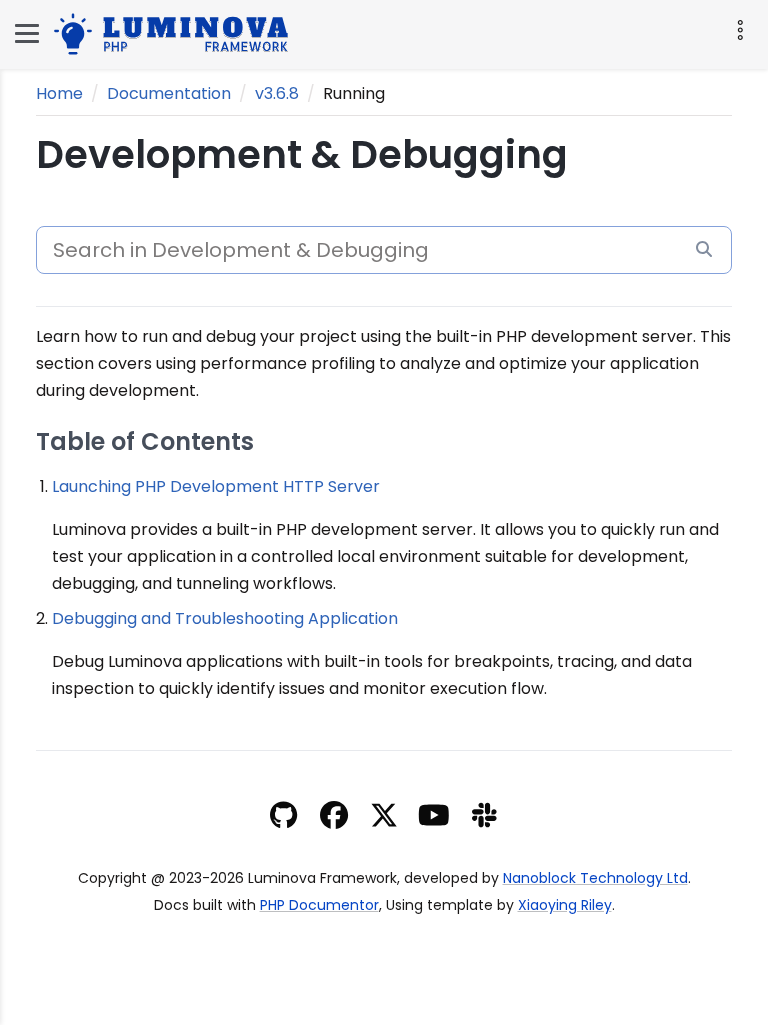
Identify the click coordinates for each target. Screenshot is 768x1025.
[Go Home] (176, 31)
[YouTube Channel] (434, 818)
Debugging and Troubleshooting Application (225, 618)
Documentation (169, 93)
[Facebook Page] (334, 818)
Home (59, 93)
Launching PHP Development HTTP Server (216, 486)
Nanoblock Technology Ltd (595, 878)
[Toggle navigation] (738, 30)
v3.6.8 (277, 93)
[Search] (704, 249)
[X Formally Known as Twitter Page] (384, 818)
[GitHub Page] (283, 818)
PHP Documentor (319, 905)
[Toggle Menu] (27, 33)
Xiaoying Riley (565, 905)
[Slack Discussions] (484, 818)
